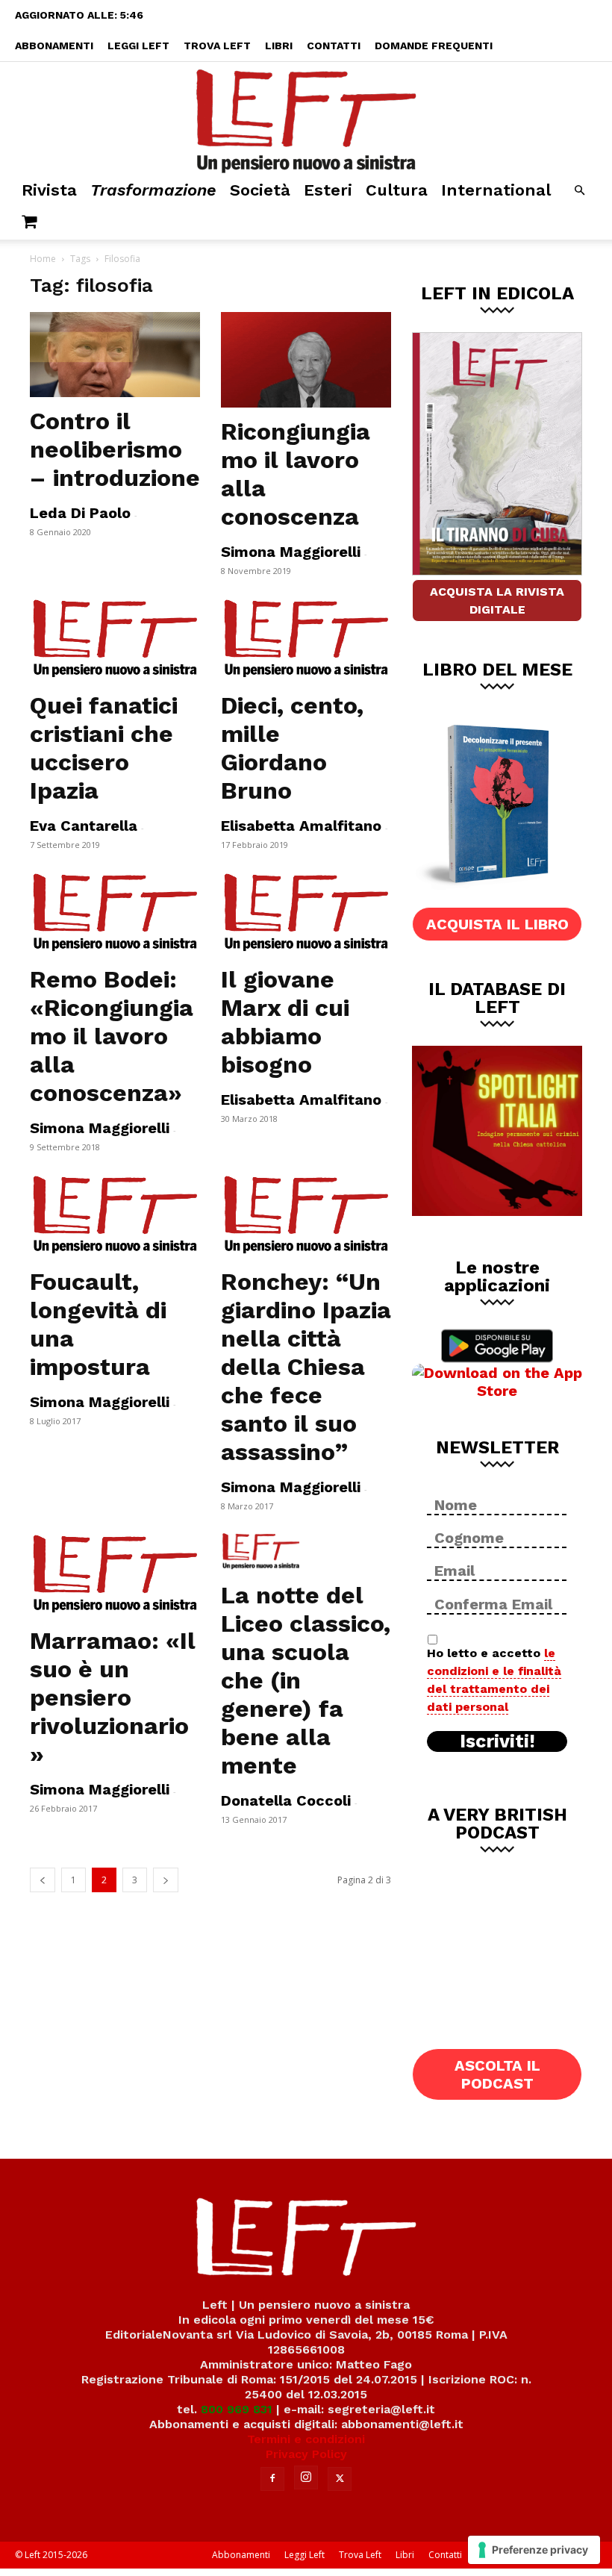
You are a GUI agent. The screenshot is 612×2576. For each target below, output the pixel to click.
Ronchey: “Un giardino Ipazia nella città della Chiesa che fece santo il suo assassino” (306, 1367)
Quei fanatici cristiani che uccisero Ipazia (104, 748)
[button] (579, 191)
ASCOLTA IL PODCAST (497, 2074)
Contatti (334, 46)
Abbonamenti (54, 46)
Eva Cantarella (84, 826)
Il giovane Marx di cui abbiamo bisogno (285, 1022)
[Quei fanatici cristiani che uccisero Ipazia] (115, 639)
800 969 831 (237, 2409)
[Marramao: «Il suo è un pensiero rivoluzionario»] (115, 1574)
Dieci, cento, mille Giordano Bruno (292, 748)
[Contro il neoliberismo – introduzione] (115, 355)
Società (260, 190)
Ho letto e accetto (494, 1680)
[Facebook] (272, 2479)
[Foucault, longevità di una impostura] (115, 1215)
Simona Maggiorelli (291, 552)
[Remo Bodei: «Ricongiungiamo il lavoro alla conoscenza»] (115, 913)
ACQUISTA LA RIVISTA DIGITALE (497, 601)
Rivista (49, 190)
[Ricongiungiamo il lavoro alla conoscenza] (306, 360)
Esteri (328, 190)
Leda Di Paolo (80, 513)
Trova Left (217, 46)
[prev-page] (43, 1880)
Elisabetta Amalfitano (301, 826)
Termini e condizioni (306, 2439)
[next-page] (166, 1880)
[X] (340, 2479)
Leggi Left (138, 46)
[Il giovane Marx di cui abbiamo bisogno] (306, 913)
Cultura (397, 190)
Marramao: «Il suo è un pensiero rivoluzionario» (113, 1697)
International (496, 190)
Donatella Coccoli (286, 1800)
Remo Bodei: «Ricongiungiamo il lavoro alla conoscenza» (112, 1036)
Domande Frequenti (434, 46)
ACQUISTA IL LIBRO (497, 924)
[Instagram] (306, 2477)
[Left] (306, 118)
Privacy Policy (306, 2454)
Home (43, 259)
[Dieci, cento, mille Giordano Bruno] (306, 639)
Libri (279, 46)
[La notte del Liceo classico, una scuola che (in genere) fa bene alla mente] (306, 1552)
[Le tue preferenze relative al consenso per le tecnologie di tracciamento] (534, 2550)
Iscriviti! (497, 1741)
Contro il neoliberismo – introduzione (115, 449)
